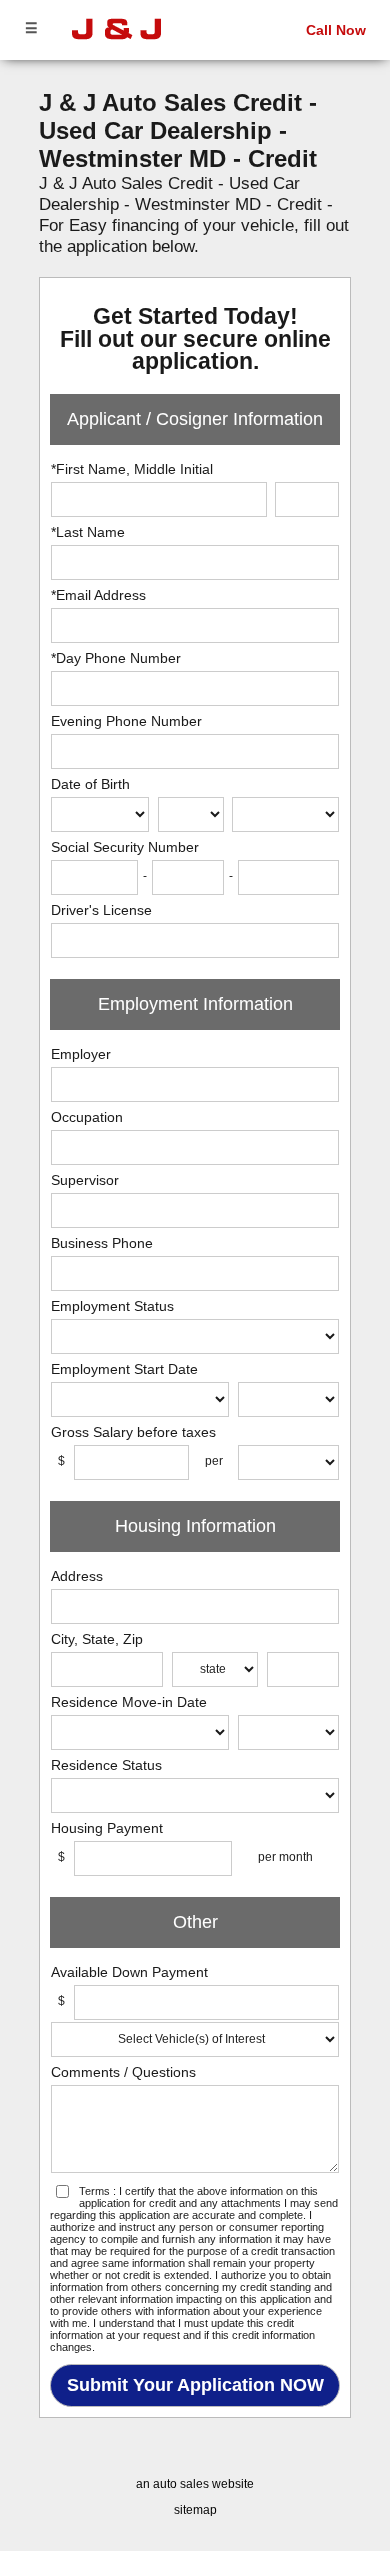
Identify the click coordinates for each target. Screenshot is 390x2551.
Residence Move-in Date (129, 1702)
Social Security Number (125, 847)
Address (77, 1576)
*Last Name (88, 532)
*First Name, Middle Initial (132, 469)
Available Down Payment (129, 1972)
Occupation (87, 1117)
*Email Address (98, 595)
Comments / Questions (123, 2072)
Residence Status (106, 1765)
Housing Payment (107, 1828)
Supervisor (85, 1180)
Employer (81, 1054)
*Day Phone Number (116, 658)
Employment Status (112, 1306)
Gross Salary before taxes (133, 1432)
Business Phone (102, 1243)
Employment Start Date (124, 1369)
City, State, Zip (97, 1639)
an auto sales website (195, 2484)
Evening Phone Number (126, 721)
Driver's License (101, 910)
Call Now (336, 30)
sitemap (195, 2510)
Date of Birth (90, 784)
